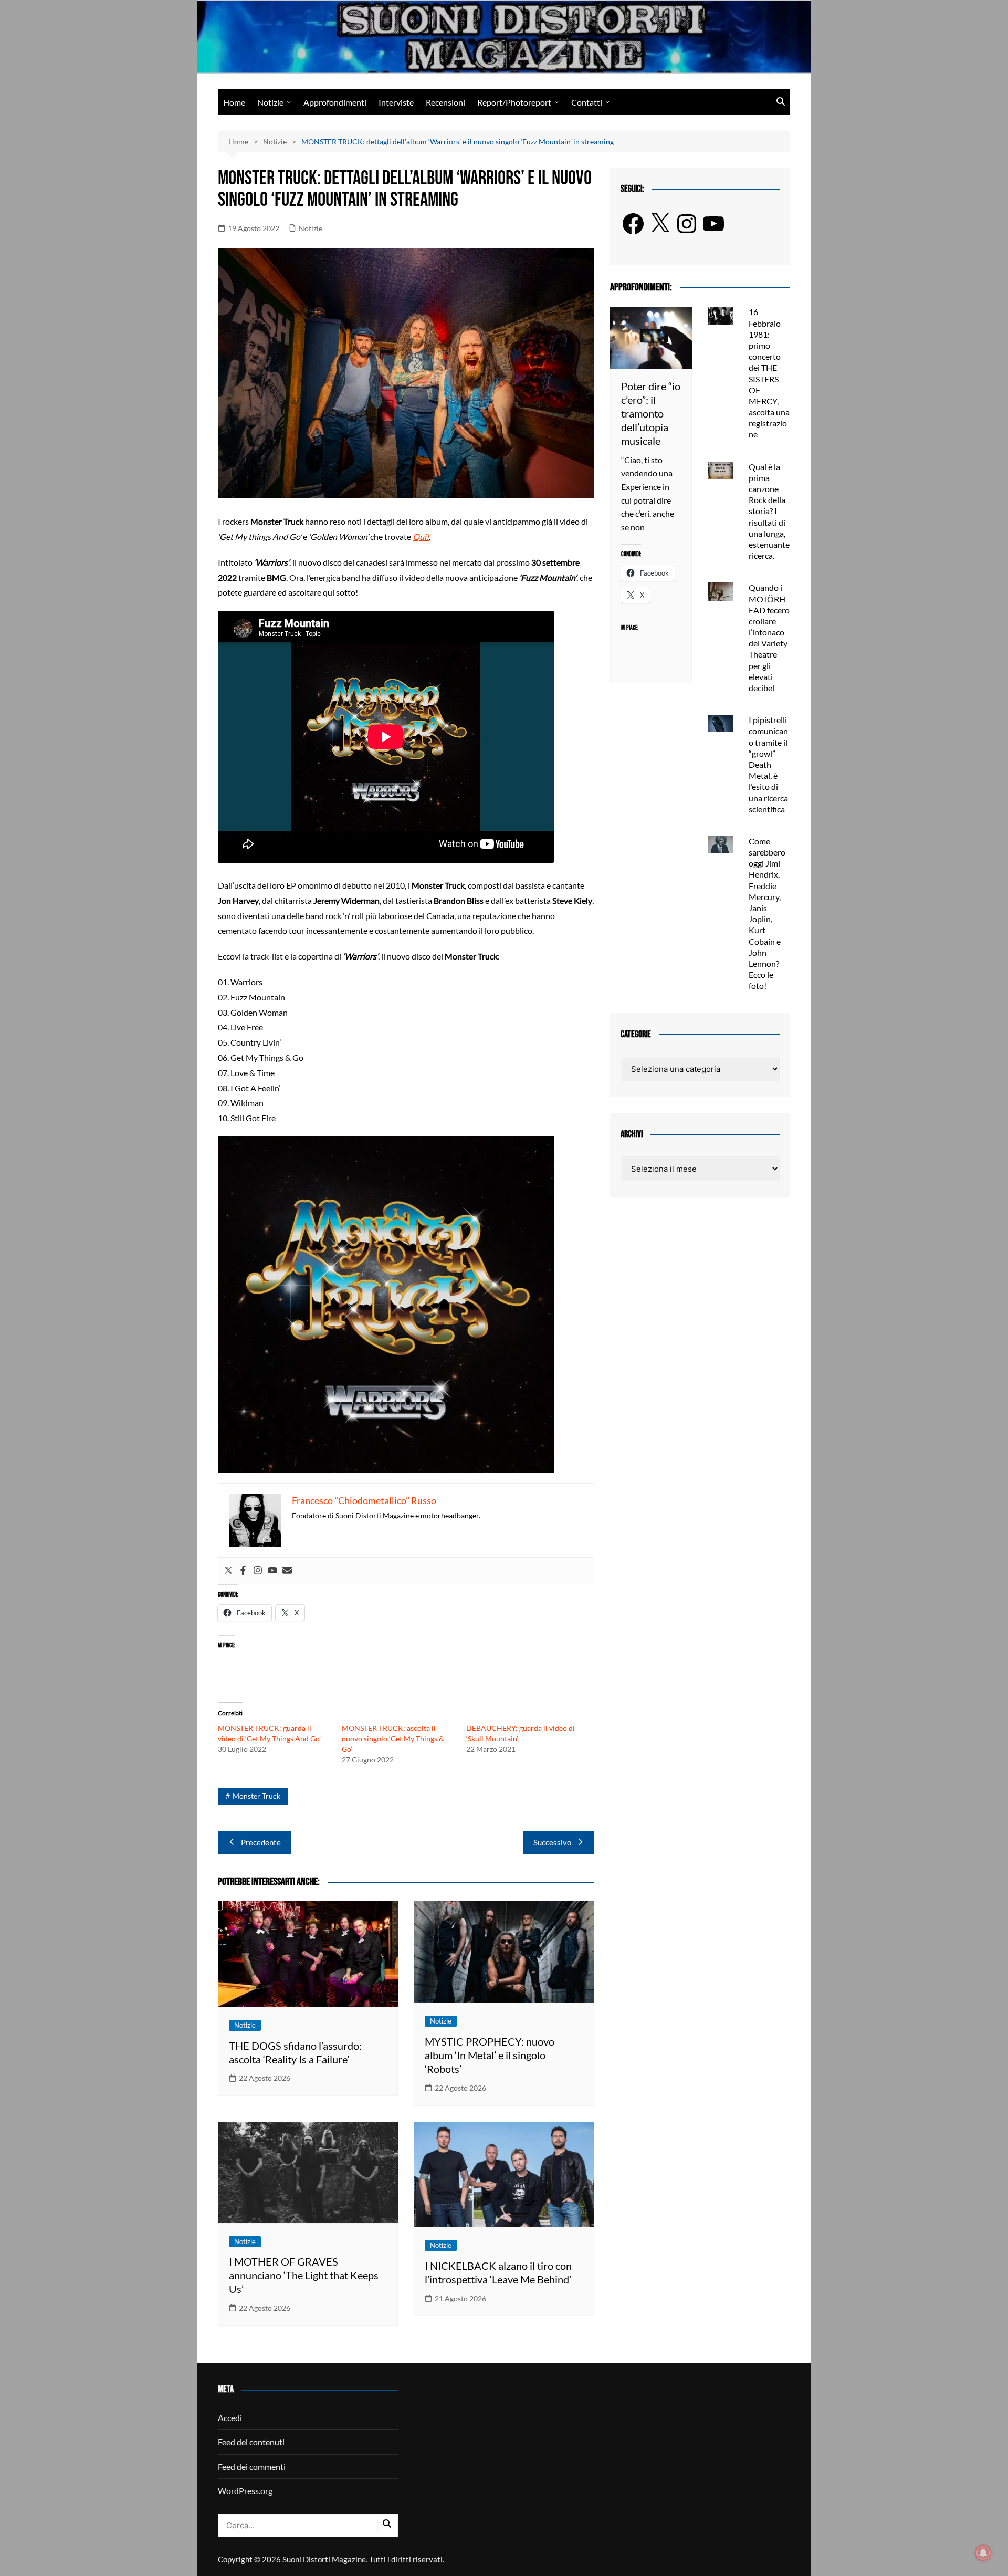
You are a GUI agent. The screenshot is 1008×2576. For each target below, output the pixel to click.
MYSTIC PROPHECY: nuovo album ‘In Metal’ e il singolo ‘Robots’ (490, 2055)
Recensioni (445, 102)
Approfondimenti (335, 102)
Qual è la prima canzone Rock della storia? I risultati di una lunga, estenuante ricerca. (769, 511)
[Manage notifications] (983, 2553)
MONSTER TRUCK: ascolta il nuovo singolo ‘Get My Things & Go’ (393, 1739)
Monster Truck (256, 1796)
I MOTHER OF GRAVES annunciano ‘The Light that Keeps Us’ (304, 2275)
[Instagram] (258, 1571)
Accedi (230, 2418)
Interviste (396, 102)
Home (234, 102)
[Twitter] (228, 1571)
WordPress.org (245, 2491)
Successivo (552, 1842)
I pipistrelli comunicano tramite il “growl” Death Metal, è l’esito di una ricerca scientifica (768, 764)
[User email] (287, 1571)
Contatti (587, 102)
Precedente (261, 1842)
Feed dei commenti (252, 2467)
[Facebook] (243, 1571)
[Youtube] (272, 1571)
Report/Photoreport (514, 102)
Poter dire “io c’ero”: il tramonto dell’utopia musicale (651, 413)
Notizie (270, 102)
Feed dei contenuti (251, 2442)
